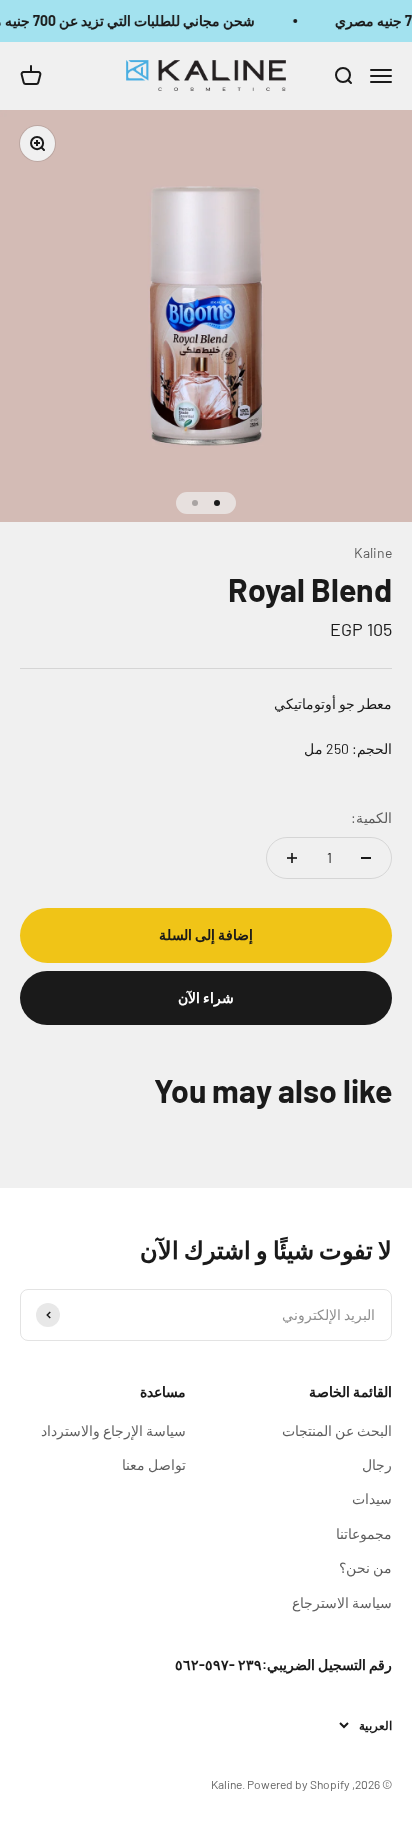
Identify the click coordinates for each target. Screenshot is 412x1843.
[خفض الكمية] (366, 858)
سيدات (372, 1498)
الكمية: (371, 817)
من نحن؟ (365, 1567)
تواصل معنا (154, 1464)
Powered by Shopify (298, 1784)
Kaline (373, 552)
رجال (377, 1464)
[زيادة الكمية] (292, 858)
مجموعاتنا (364, 1533)
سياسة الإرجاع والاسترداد (113, 1430)
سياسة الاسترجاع (342, 1602)
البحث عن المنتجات (337, 1430)
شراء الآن (206, 997)
